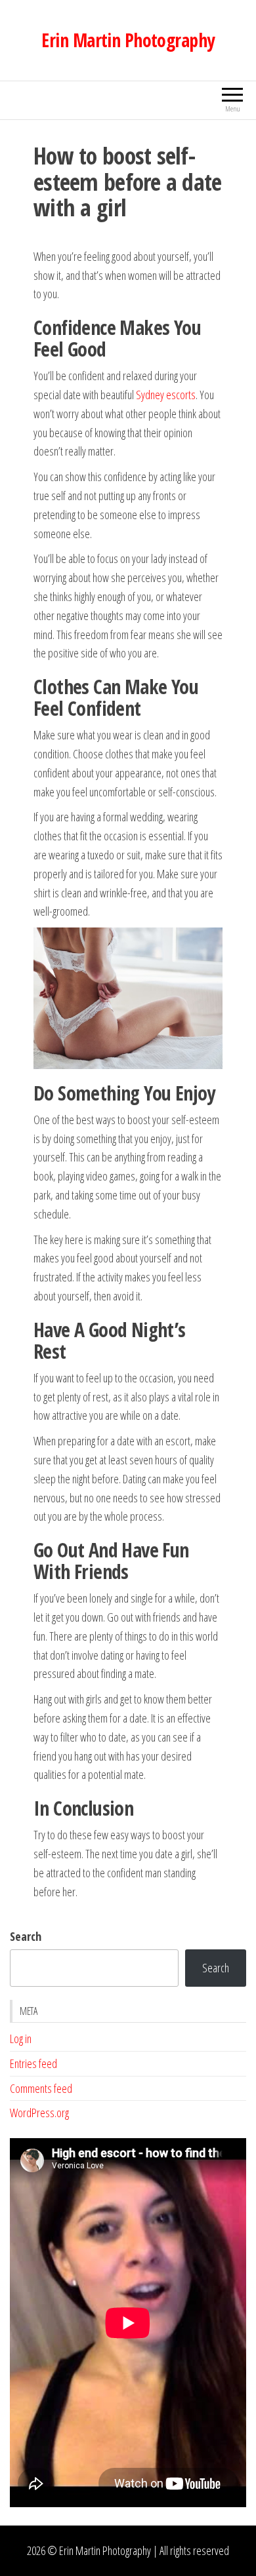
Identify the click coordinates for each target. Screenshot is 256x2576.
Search (26, 1936)
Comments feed (41, 2088)
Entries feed (33, 2063)
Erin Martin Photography (128, 40)
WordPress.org (39, 2113)
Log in (21, 2039)
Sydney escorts (166, 395)
